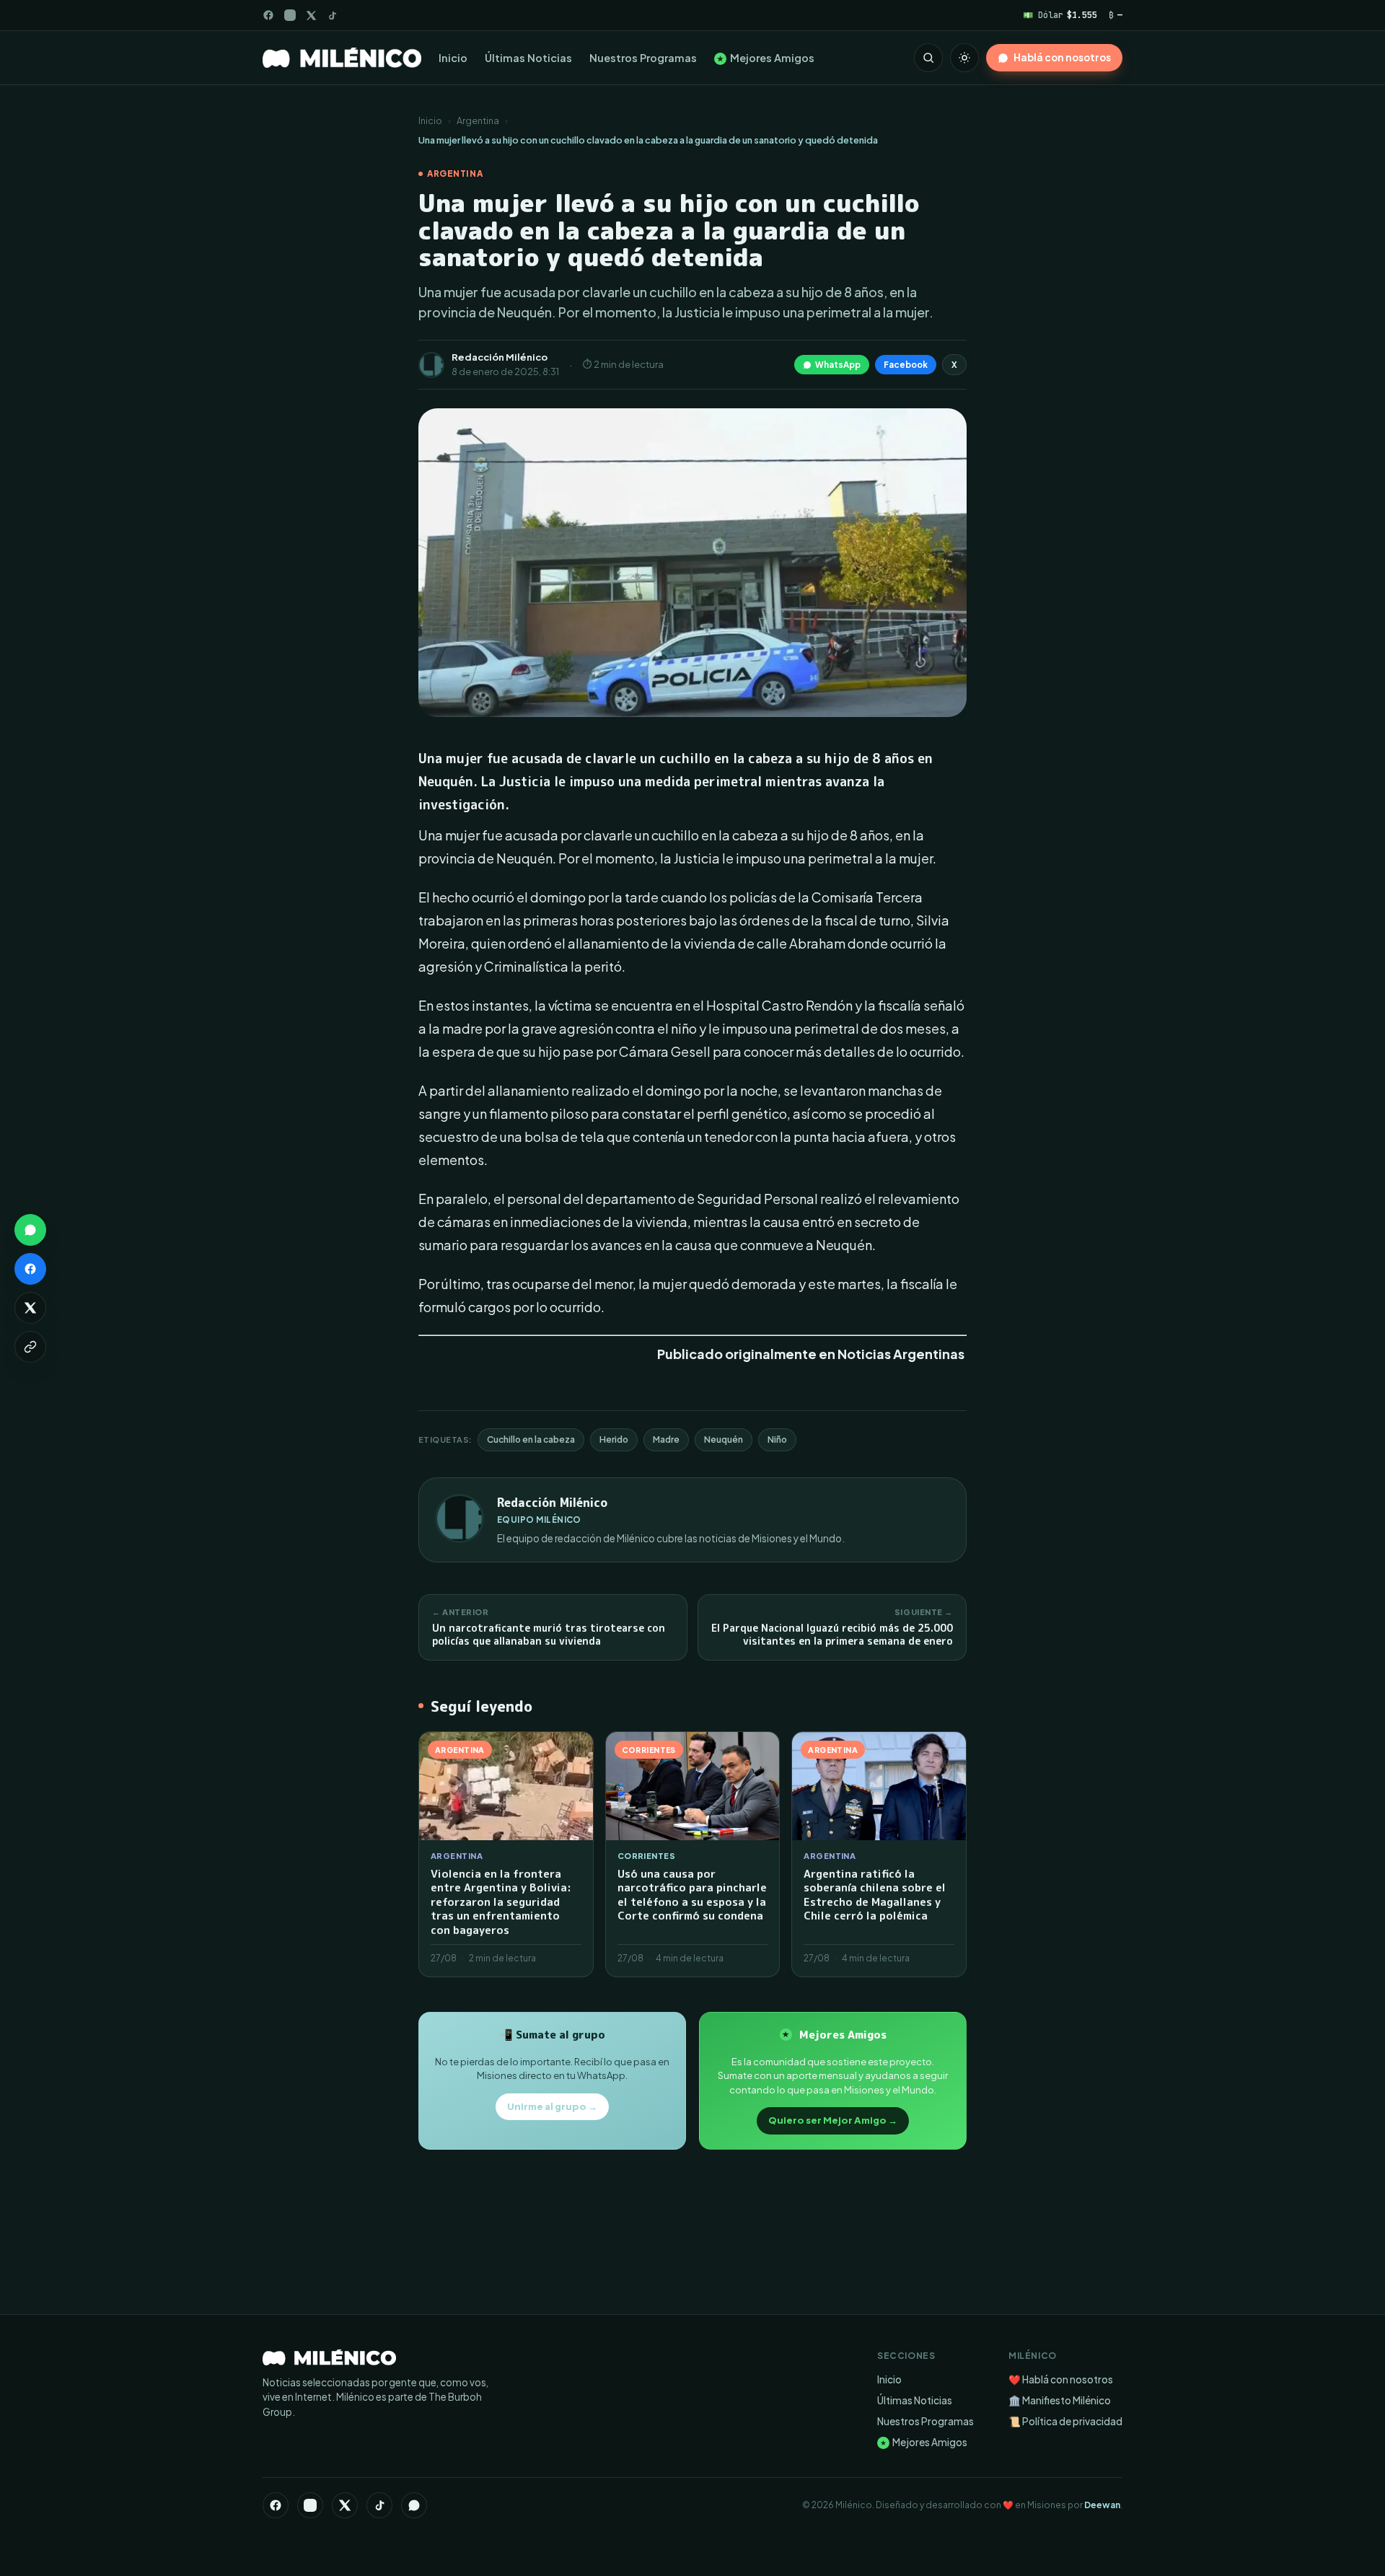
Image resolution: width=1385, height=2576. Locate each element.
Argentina (478, 120)
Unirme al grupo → (552, 2106)
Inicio (453, 58)
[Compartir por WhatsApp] (30, 1230)
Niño (777, 1439)
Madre (666, 1439)
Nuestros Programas (643, 58)
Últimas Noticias (528, 58)
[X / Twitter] (311, 16)
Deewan (1102, 2505)
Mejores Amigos (766, 58)
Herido (614, 1439)
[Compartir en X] (30, 1308)
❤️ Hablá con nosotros (1061, 2379)
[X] (345, 2505)
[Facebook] (268, 15)
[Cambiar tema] (964, 58)
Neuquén (724, 1439)
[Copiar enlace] (30, 1347)
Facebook (906, 365)
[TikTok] (332, 16)
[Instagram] (290, 15)
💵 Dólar (1060, 15)
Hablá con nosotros (1062, 57)
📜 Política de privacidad (1065, 2421)
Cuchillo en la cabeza (531, 1439)
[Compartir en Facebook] (30, 1269)
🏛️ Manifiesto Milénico (1060, 2400)
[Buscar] (928, 58)
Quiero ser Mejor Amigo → (833, 2120)
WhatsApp (838, 365)
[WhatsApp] (414, 2505)
